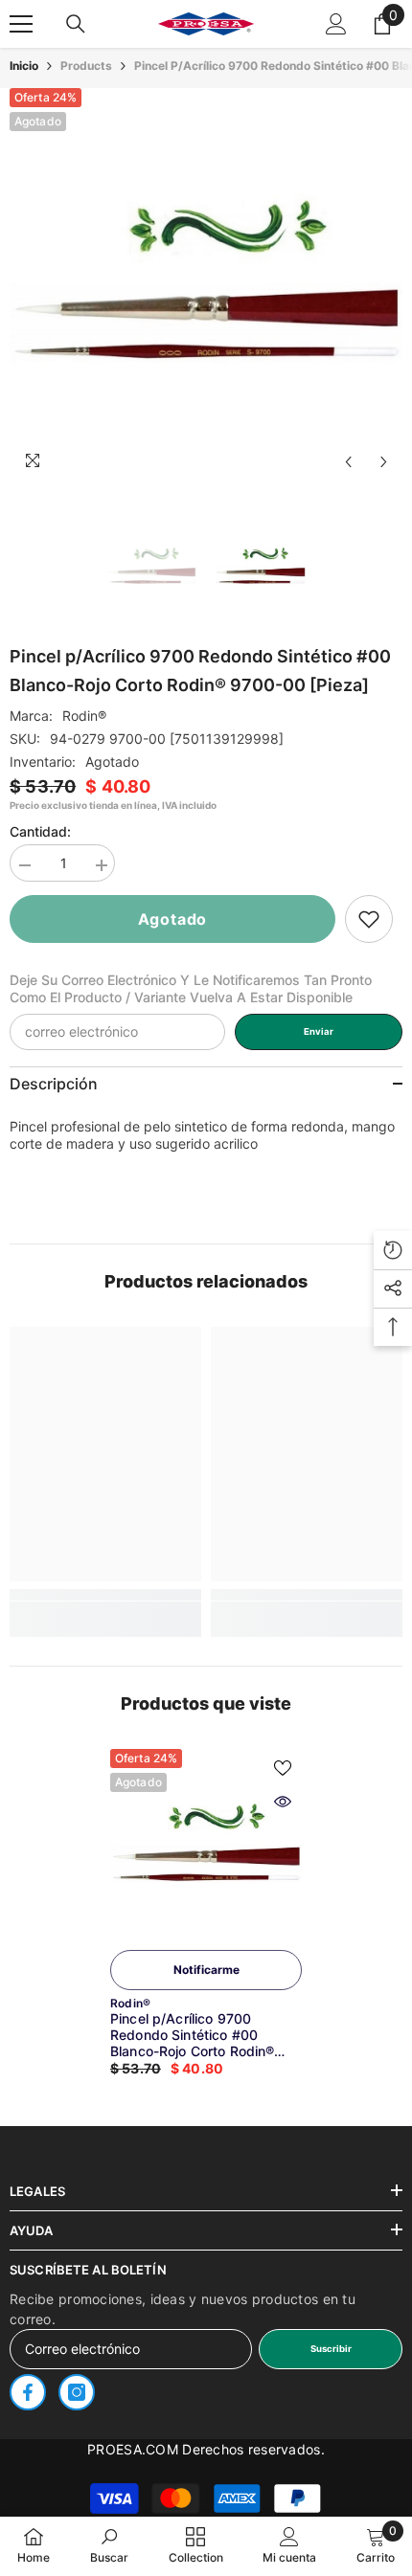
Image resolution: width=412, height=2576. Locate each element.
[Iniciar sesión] (336, 24)
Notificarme (206, 1970)
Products (86, 66)
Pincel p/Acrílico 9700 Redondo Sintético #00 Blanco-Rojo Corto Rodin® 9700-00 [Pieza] (192, 2035)
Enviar (319, 1031)
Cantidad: (40, 831)
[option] (206, 284)
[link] (369, 919)
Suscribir (331, 2349)
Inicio (24, 66)
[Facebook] (28, 2392)
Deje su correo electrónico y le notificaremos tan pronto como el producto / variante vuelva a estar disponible (191, 988)
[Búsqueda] (76, 24)
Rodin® (84, 716)
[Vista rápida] (283, 1802)
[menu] (21, 24)
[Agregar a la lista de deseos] (283, 1768)
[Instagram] (77, 2392)
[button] (348, 462)
